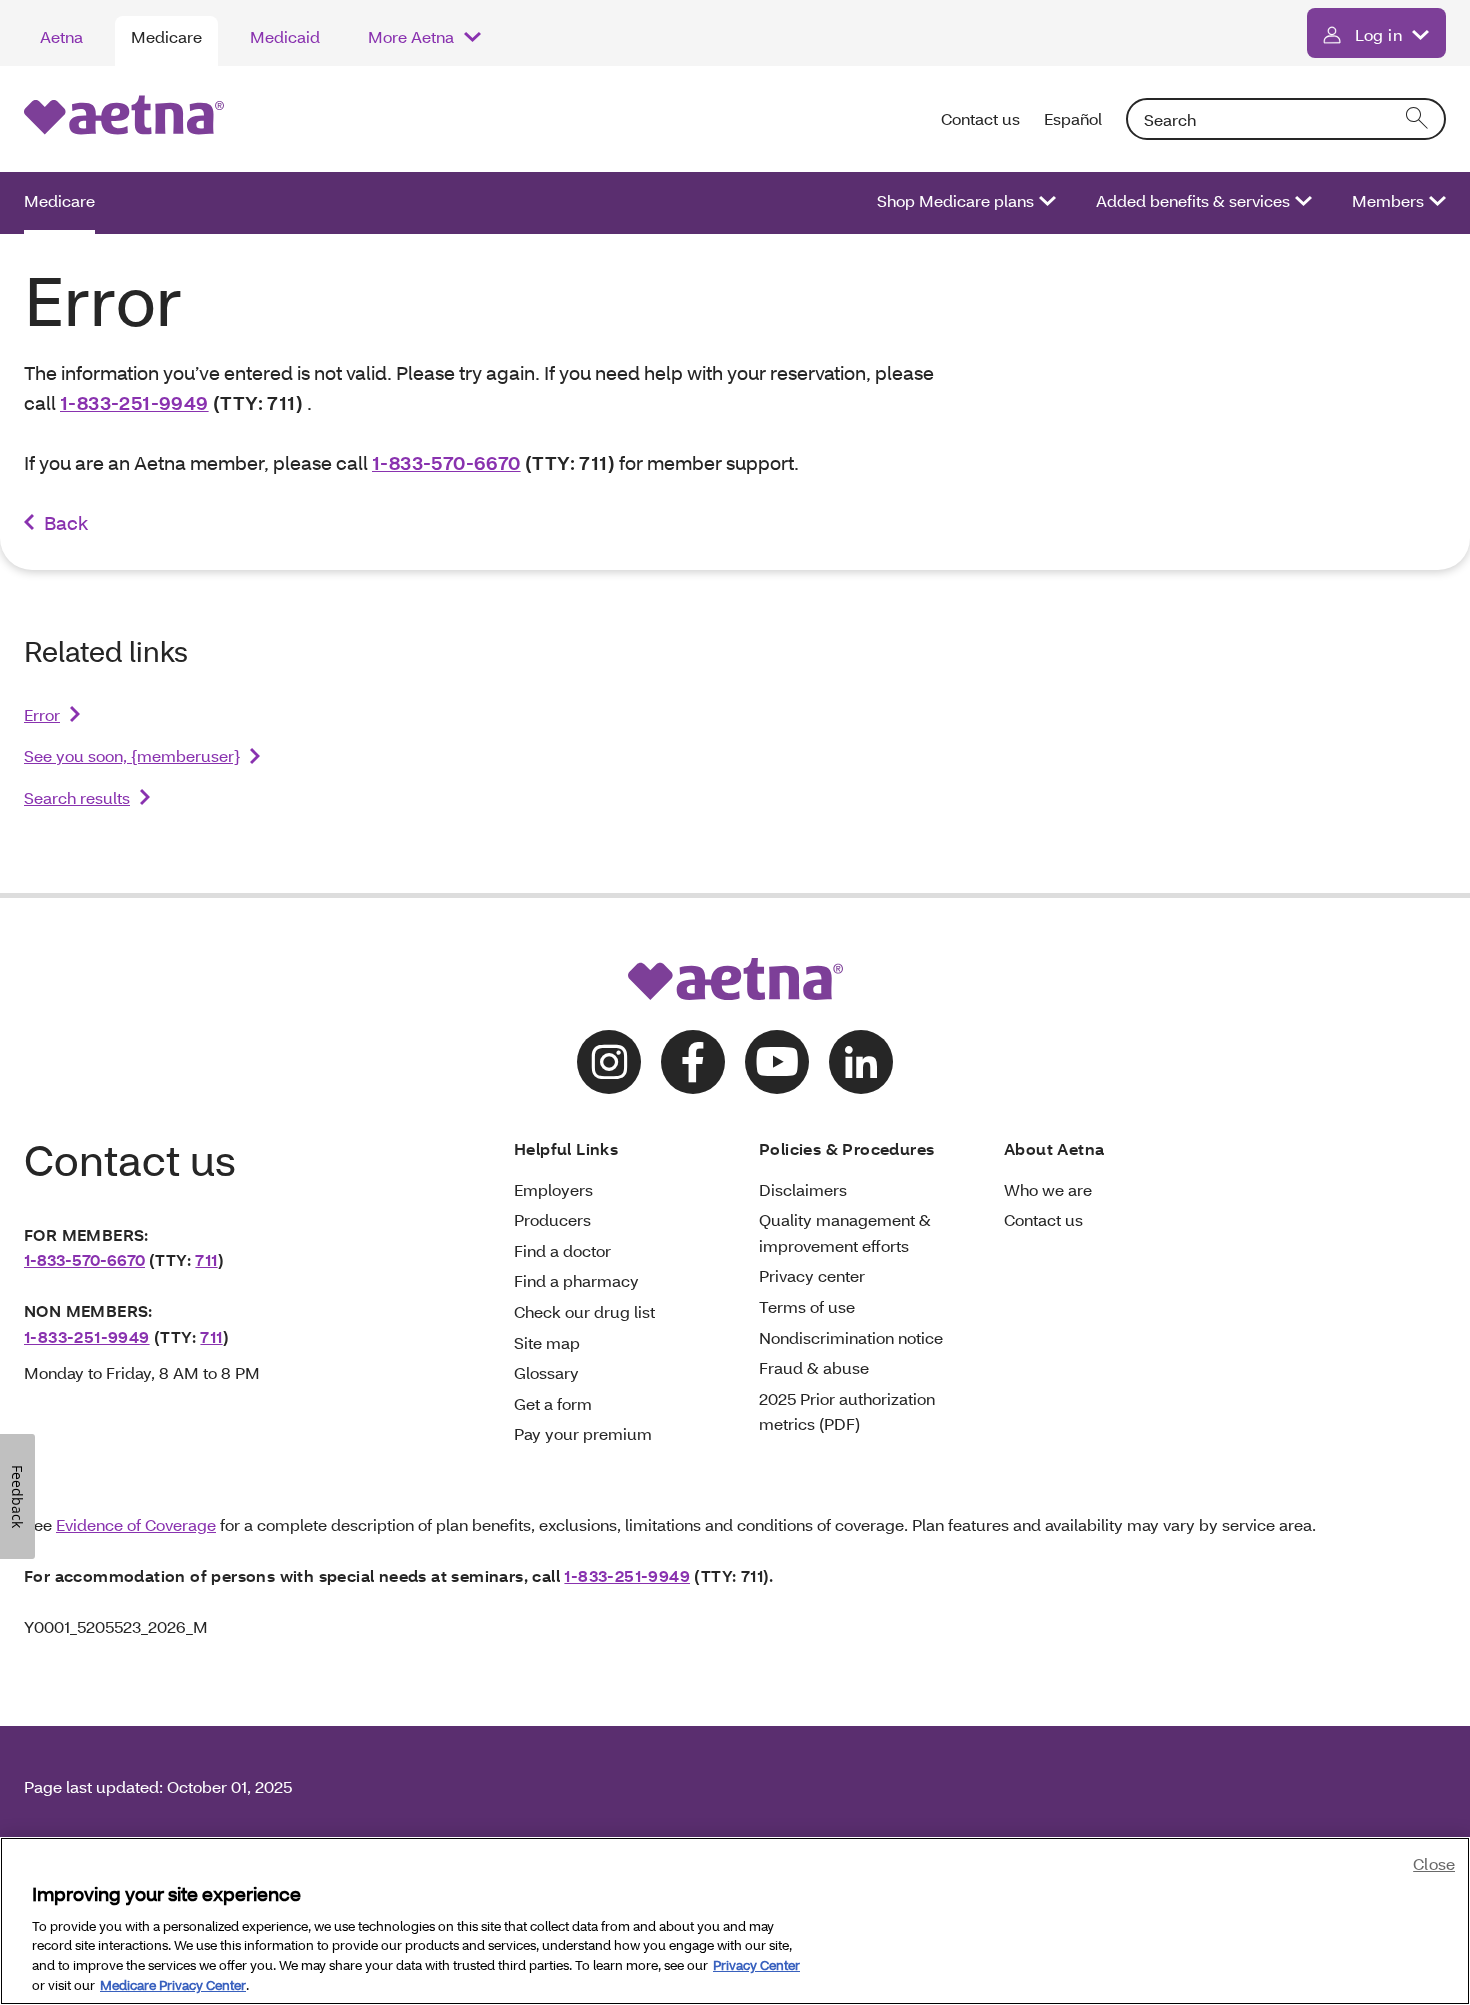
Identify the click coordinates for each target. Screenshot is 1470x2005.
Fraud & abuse (814, 1367)
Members (1388, 200)
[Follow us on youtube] (777, 1062)
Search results (77, 797)
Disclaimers (803, 1189)
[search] (1418, 119)
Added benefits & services (1193, 200)
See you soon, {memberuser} (132, 755)
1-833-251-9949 (134, 402)
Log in (1378, 34)
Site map (547, 1342)
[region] (735, 1921)
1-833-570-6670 (446, 462)
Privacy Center (756, 1965)
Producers (552, 1219)
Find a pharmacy (576, 1280)
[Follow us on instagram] (609, 1062)
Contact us (980, 118)
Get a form (553, 1403)
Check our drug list (584, 1311)
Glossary (546, 1372)
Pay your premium (583, 1433)
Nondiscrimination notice (851, 1337)
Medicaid (285, 36)
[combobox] (1286, 119)
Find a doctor (562, 1250)
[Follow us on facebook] (693, 1062)
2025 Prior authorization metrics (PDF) (847, 1411)
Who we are (1048, 1189)
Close (1434, 1863)
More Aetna (411, 36)
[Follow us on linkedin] (861, 1062)
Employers (553, 1189)
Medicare (166, 36)
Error (42, 714)
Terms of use (807, 1306)
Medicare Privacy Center (173, 1984)
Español (1073, 118)
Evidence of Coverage (136, 1524)
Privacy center (812, 1275)
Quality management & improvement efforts (845, 1232)
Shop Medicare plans (955, 200)
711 (206, 1259)
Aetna (61, 36)
